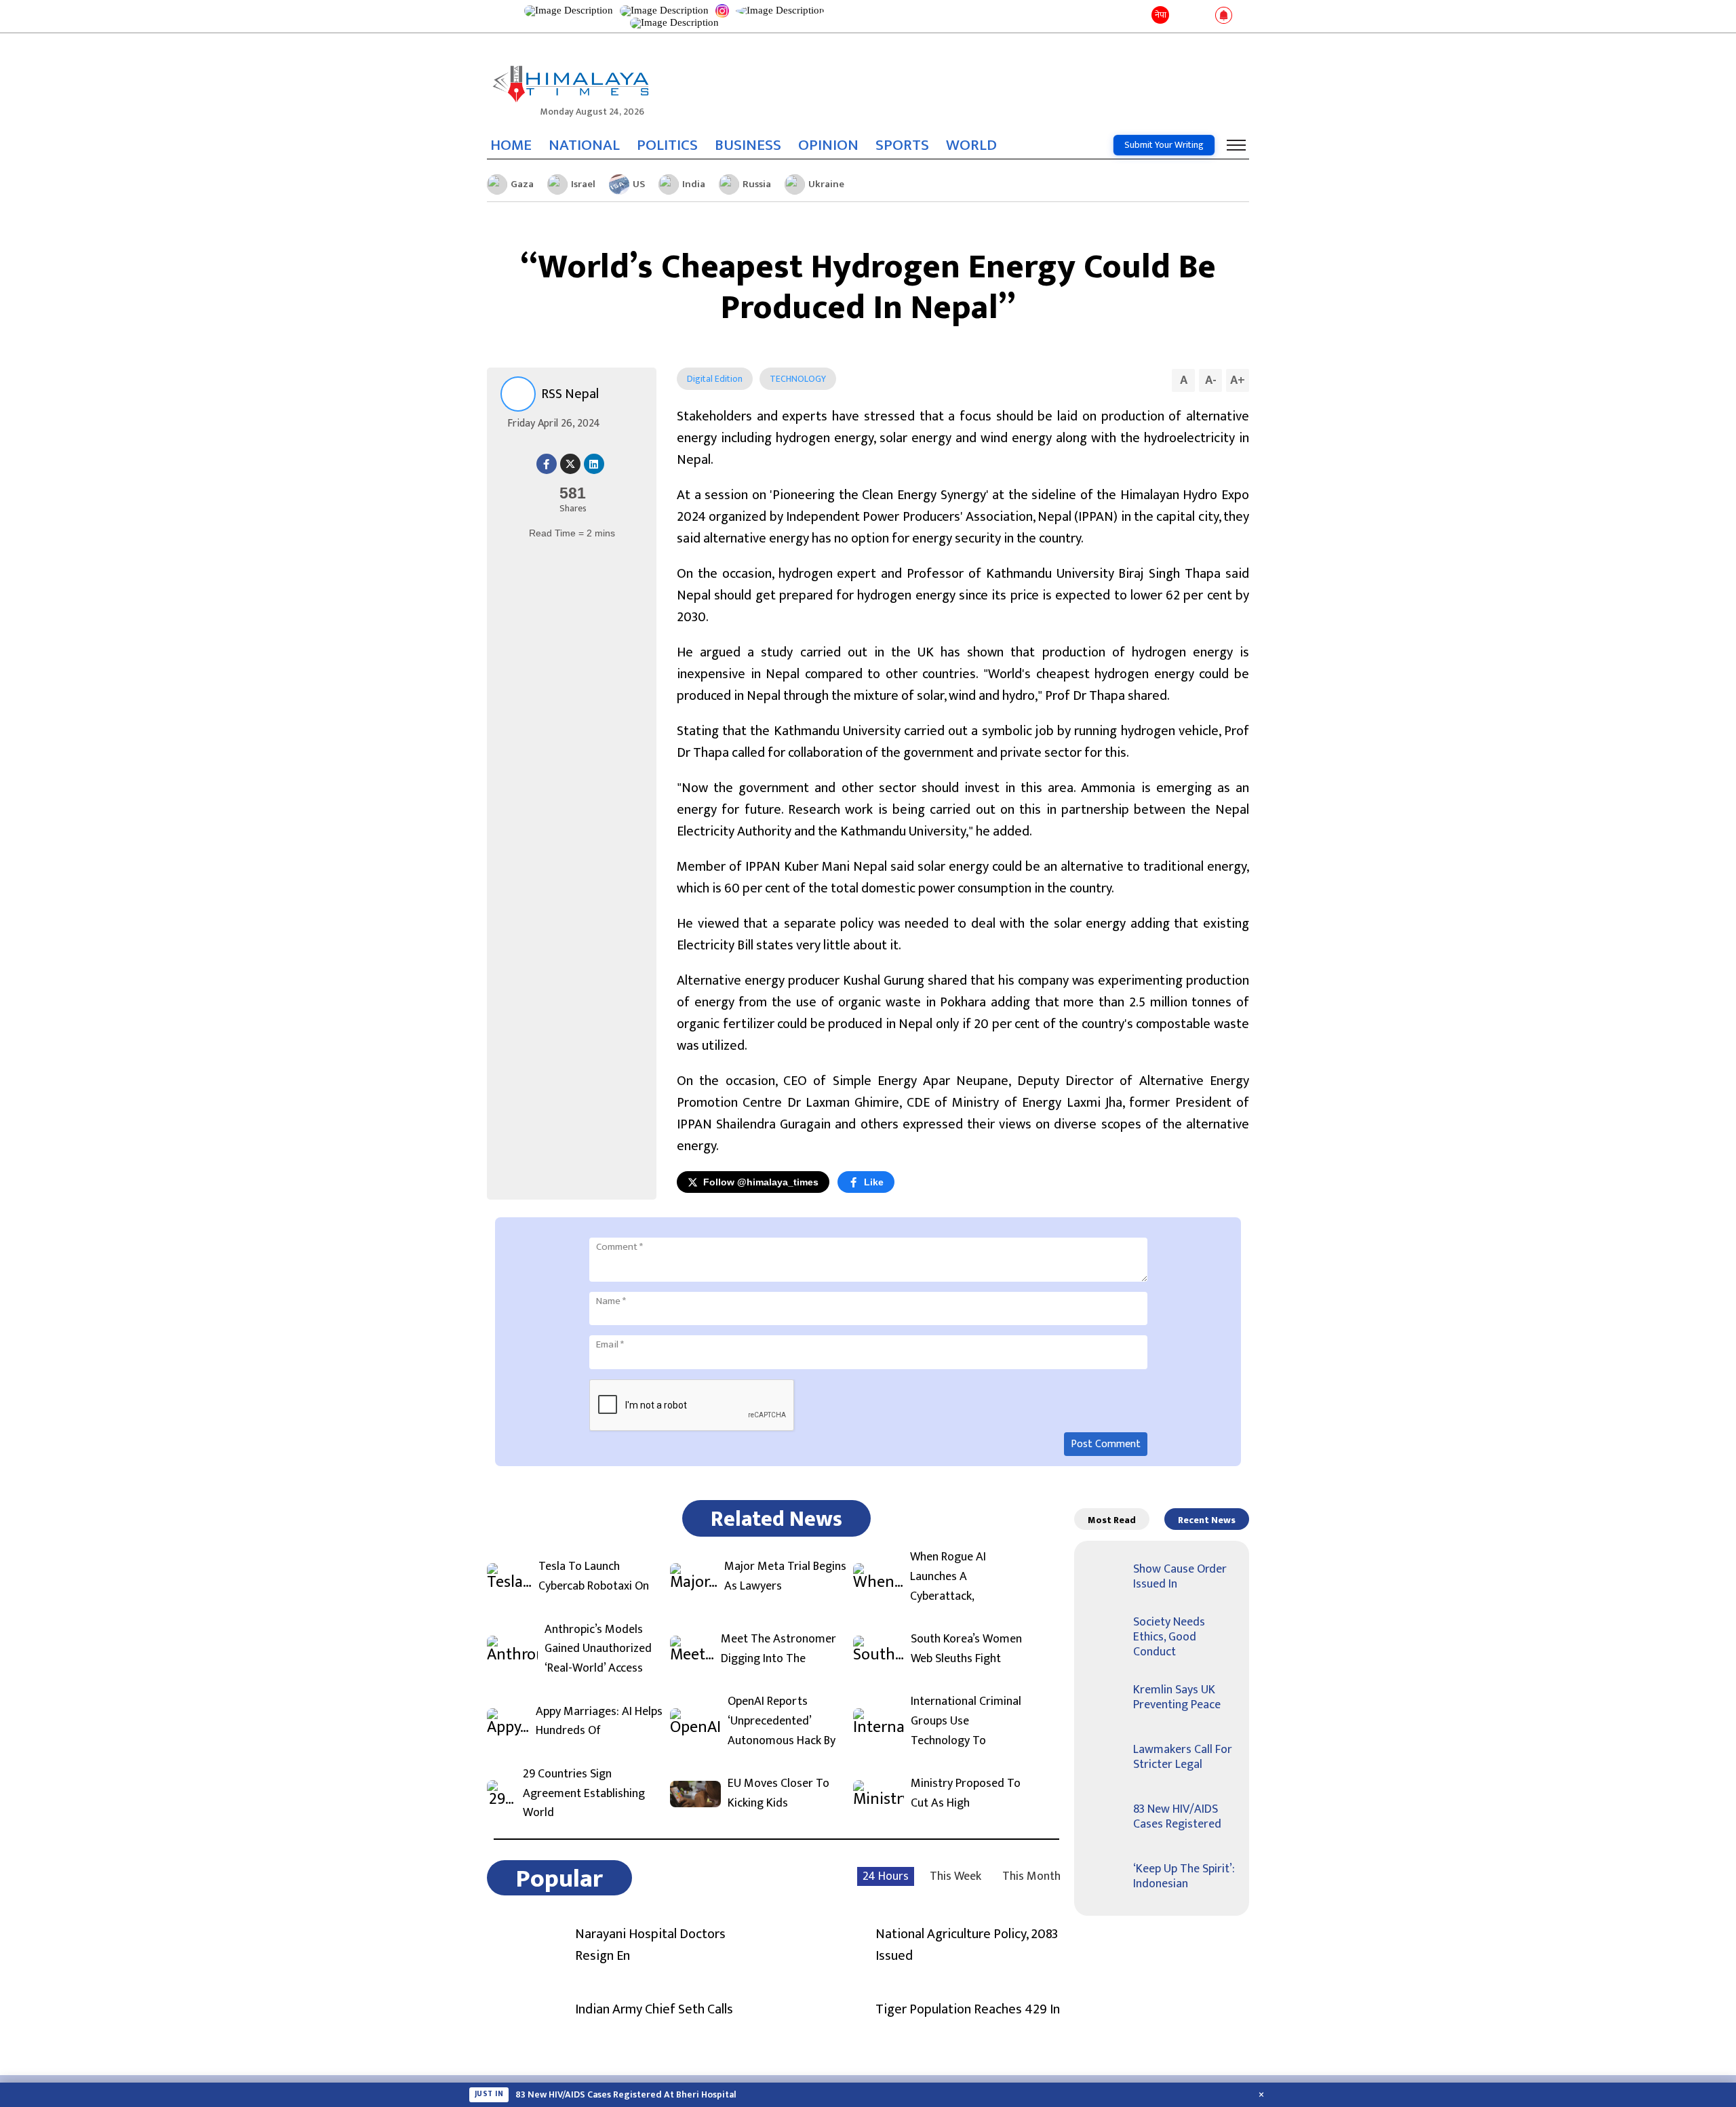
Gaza (522, 184)
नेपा (1161, 15)
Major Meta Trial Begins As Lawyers (785, 1577)
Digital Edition (715, 379)
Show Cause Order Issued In (1180, 1577)
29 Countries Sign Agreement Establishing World (584, 1794)
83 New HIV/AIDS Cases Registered (1177, 1817)
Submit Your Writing (1164, 145)
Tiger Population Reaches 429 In (968, 2009)
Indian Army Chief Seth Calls (654, 2009)
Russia (757, 184)
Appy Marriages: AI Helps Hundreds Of (599, 1722)
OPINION (828, 145)
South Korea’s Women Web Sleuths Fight (966, 1649)
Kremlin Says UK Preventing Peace (1177, 1697)
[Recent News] (1182, 16)
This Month (1031, 1876)
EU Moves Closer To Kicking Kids (778, 1794)
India (694, 184)
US (639, 184)
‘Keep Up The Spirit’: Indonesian (1184, 1876)
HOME (511, 145)
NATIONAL (584, 145)
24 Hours (886, 1876)
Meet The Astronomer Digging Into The (778, 1649)
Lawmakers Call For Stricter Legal (1183, 1757)
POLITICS (667, 145)
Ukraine (826, 184)
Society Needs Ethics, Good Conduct (1169, 1637)
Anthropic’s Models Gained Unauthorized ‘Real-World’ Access (598, 1649)
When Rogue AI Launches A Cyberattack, (948, 1577)
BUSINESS (748, 145)
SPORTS (902, 145)
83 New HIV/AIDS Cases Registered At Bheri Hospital (626, 2095)
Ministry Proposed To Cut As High (966, 1794)
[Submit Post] (1202, 16)
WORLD (971, 145)
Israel (583, 184)
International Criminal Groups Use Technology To (966, 1721)
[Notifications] (1224, 16)
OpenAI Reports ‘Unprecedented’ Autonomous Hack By (782, 1721)
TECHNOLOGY (798, 379)
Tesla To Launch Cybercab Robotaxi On (594, 1577)
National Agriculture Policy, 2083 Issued (967, 1945)
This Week (955, 1876)
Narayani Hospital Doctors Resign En (650, 1945)
